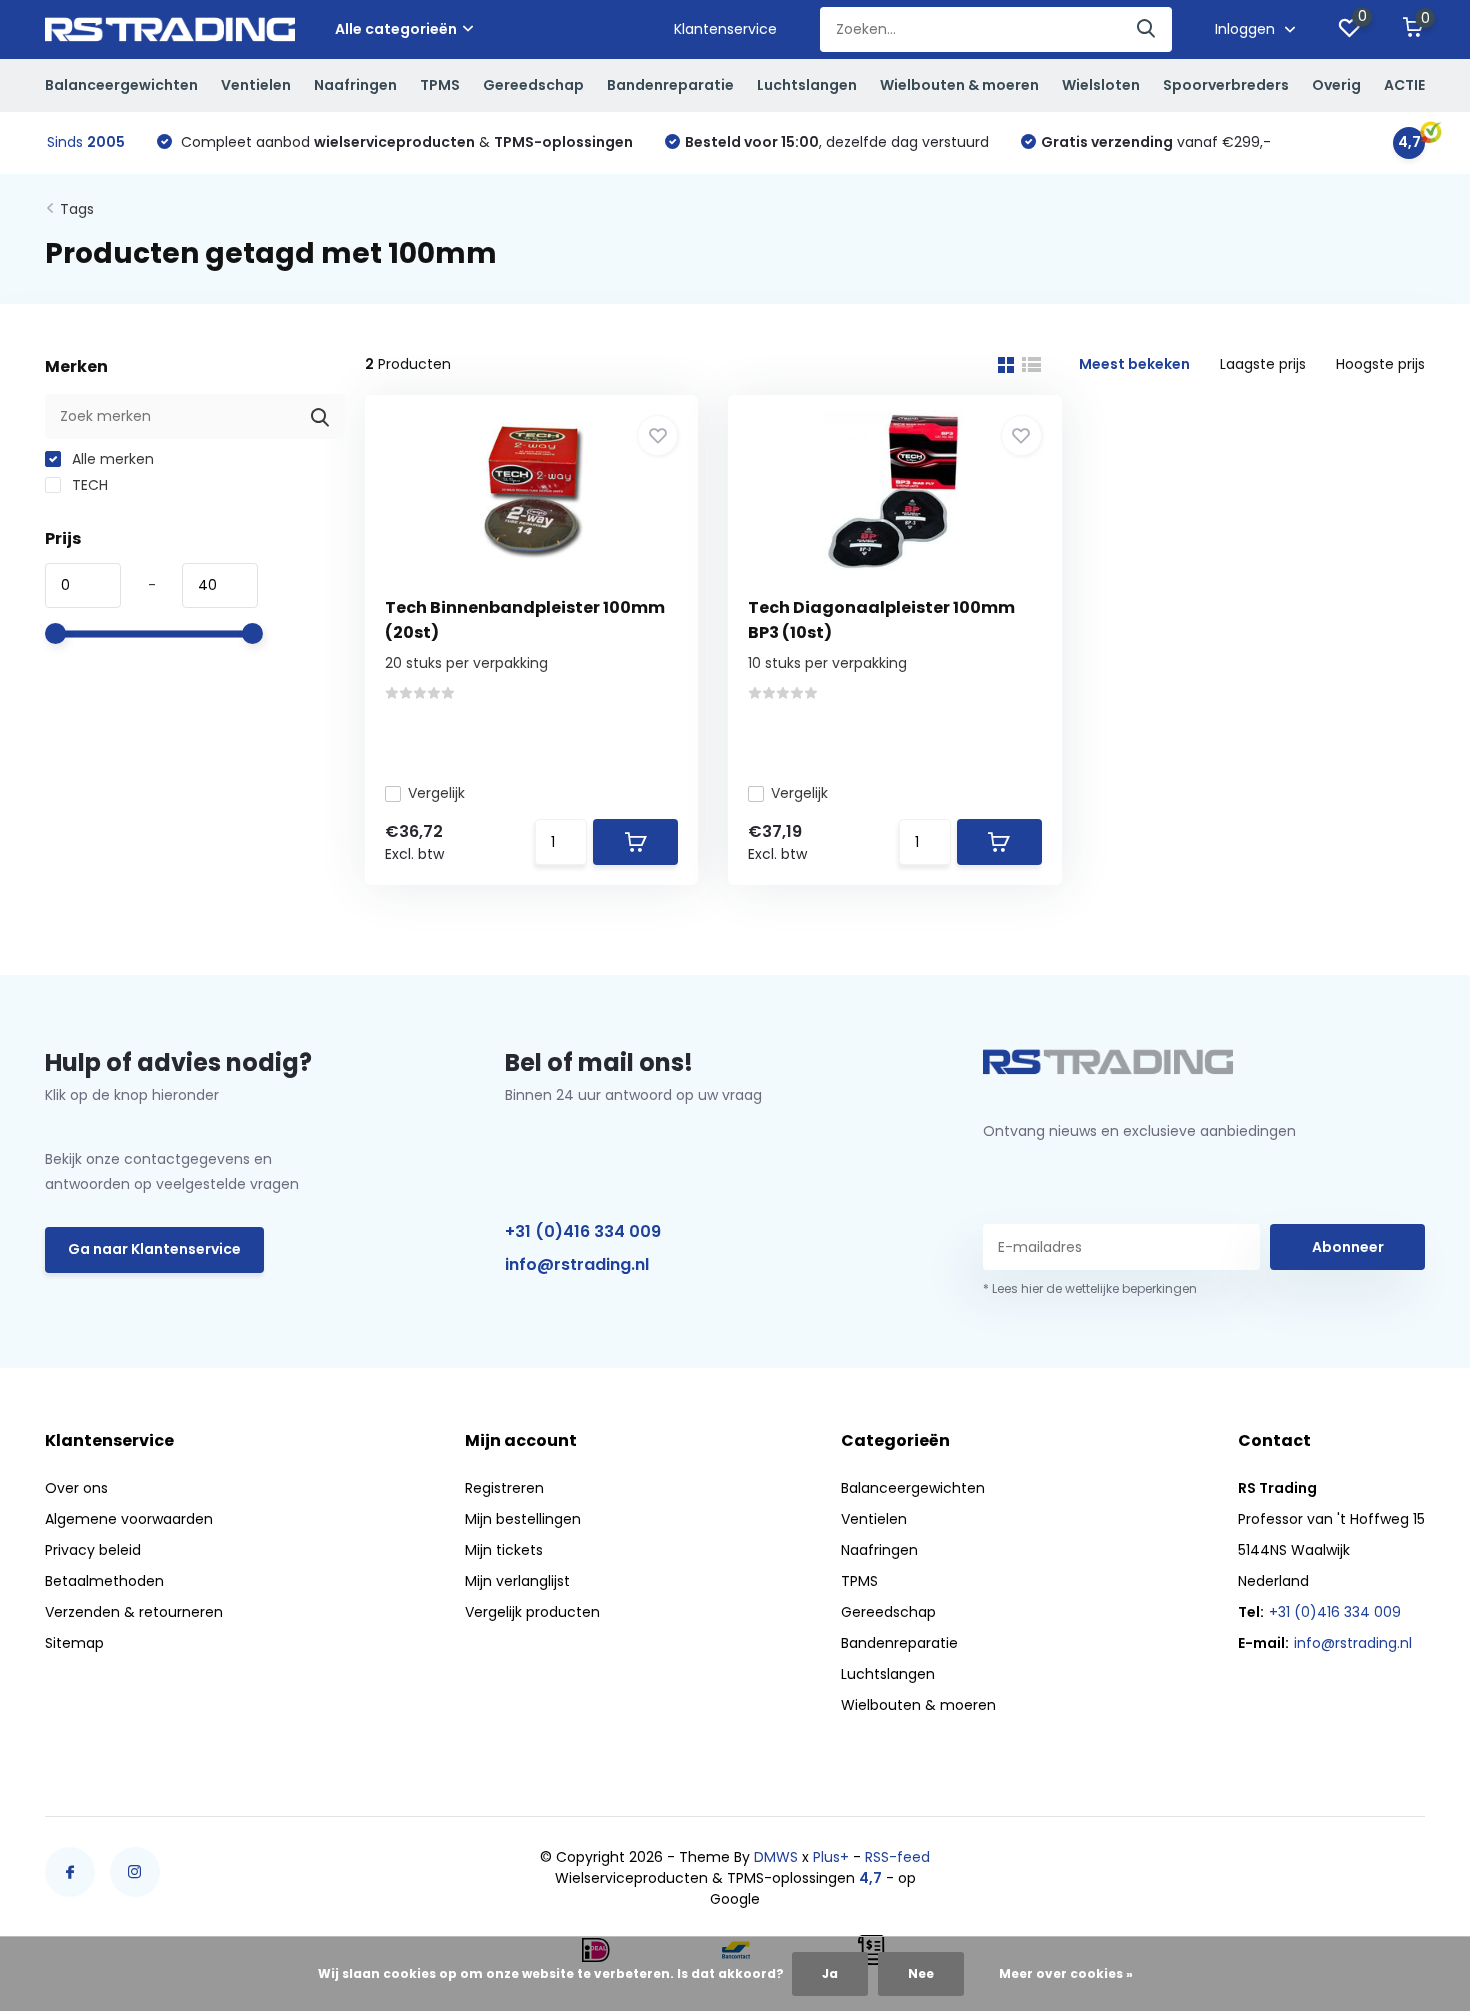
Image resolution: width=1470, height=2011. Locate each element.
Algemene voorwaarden (129, 1519)
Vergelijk (436, 793)
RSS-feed (897, 1857)
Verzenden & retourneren (134, 1612)
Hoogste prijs (1380, 364)
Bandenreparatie (670, 85)
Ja (830, 1973)
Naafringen (355, 85)
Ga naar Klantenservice (154, 1249)
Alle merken (111, 459)
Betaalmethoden (104, 1581)
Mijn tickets (504, 1550)
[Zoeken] (1147, 29)
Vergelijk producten (532, 1612)
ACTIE (1404, 85)
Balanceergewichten (121, 85)
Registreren (504, 1488)
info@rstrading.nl (577, 1264)
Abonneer (1348, 1247)
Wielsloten (1101, 85)
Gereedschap (533, 85)
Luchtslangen (807, 85)
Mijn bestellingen (523, 1519)
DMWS (776, 1857)
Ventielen (256, 85)
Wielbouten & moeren (959, 85)
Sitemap (74, 1643)
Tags (77, 209)
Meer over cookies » (1066, 1973)
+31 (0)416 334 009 (583, 1231)
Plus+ (831, 1857)
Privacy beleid (93, 1550)
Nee (921, 1973)
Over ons (76, 1488)
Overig (1336, 85)
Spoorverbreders (1226, 85)
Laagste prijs (1263, 364)
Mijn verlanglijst (517, 1581)
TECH (88, 485)
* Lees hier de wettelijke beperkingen (1090, 1288)
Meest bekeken (1134, 364)
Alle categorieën (396, 29)
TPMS (440, 85)
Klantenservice (725, 29)
